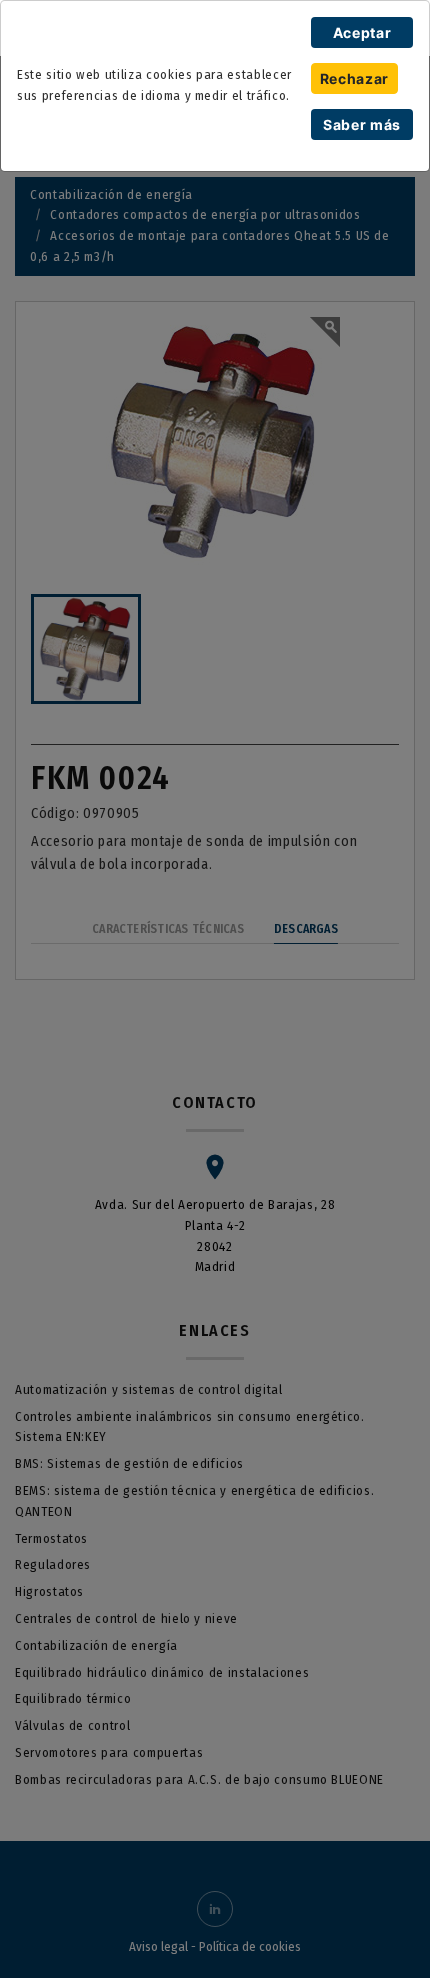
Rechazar (354, 78)
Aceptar (362, 32)
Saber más (362, 124)
